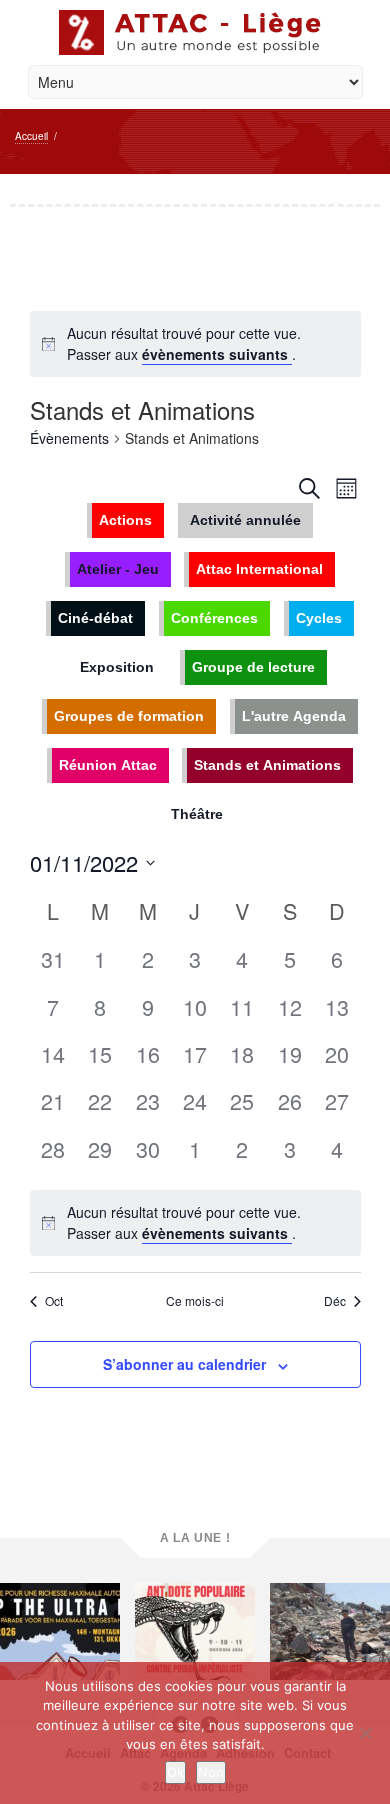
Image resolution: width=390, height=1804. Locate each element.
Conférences (214, 618)
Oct (54, 1301)
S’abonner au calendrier (184, 1364)
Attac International (259, 569)
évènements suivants (217, 354)
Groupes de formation (129, 716)
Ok (175, 1772)
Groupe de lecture (253, 667)
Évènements (69, 438)
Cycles (319, 618)
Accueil (31, 136)
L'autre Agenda (294, 716)
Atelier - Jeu (118, 569)
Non (211, 1772)
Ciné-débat (95, 618)
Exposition (117, 667)
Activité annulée (245, 520)
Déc (335, 1301)
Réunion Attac (108, 765)
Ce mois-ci (195, 1301)
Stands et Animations (267, 765)
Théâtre (197, 814)
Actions (125, 520)
